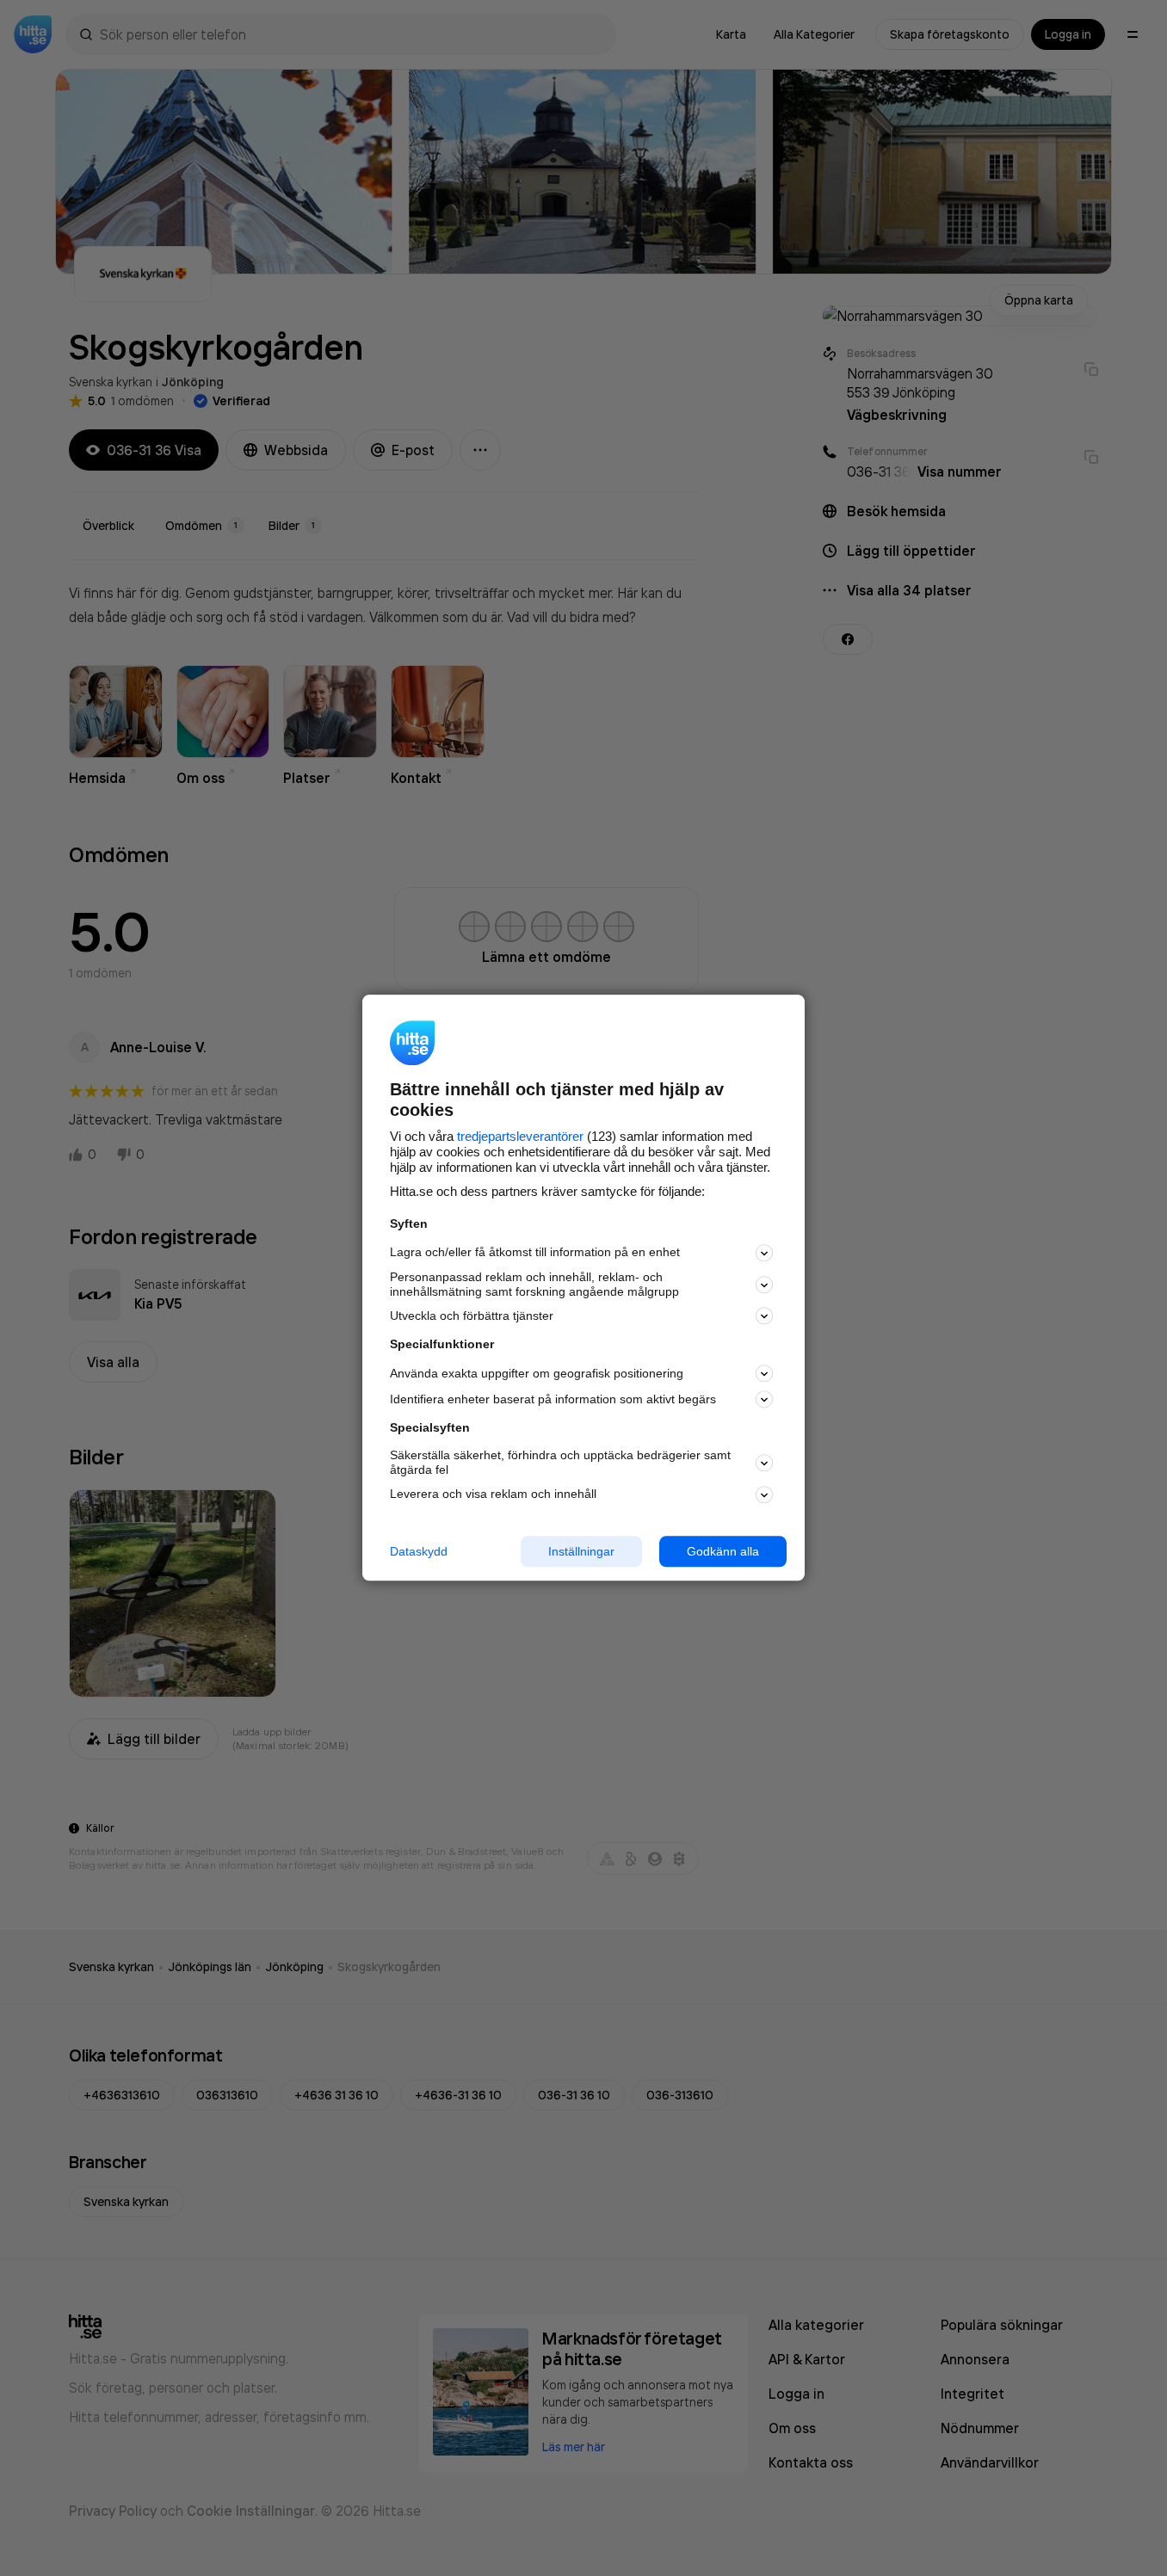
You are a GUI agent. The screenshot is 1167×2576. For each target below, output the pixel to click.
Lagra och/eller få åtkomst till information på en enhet (535, 1253)
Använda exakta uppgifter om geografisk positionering (537, 1373)
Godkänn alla (723, 1551)
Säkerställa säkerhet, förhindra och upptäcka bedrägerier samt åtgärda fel (560, 1462)
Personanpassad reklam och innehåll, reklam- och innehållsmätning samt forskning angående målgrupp (534, 1284)
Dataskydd (419, 1551)
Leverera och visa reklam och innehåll (493, 1494)
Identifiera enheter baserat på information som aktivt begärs (553, 1399)
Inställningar (581, 1551)
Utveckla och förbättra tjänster (472, 1316)
